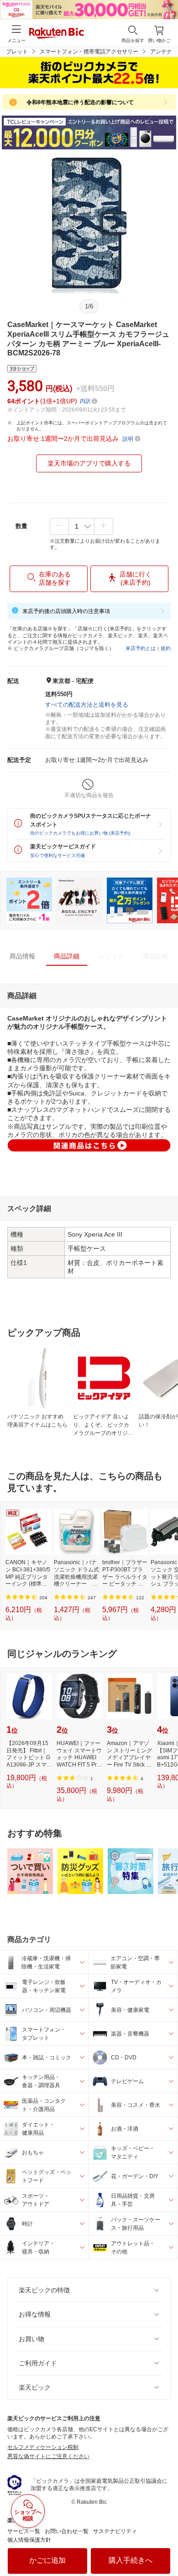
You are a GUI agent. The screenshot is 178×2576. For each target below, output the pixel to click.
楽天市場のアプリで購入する (89, 463)
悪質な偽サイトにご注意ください (48, 2456)
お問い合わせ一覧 (67, 2531)
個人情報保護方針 (29, 2540)
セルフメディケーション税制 (43, 2447)
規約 (166, 648)
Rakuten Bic (57, 34)
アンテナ (161, 52)
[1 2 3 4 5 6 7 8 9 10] (81, 526)
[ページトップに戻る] (165, 2546)
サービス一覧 (24, 2531)
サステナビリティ (115, 2531)
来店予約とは (141, 648)
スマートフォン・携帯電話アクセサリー (89, 52)
